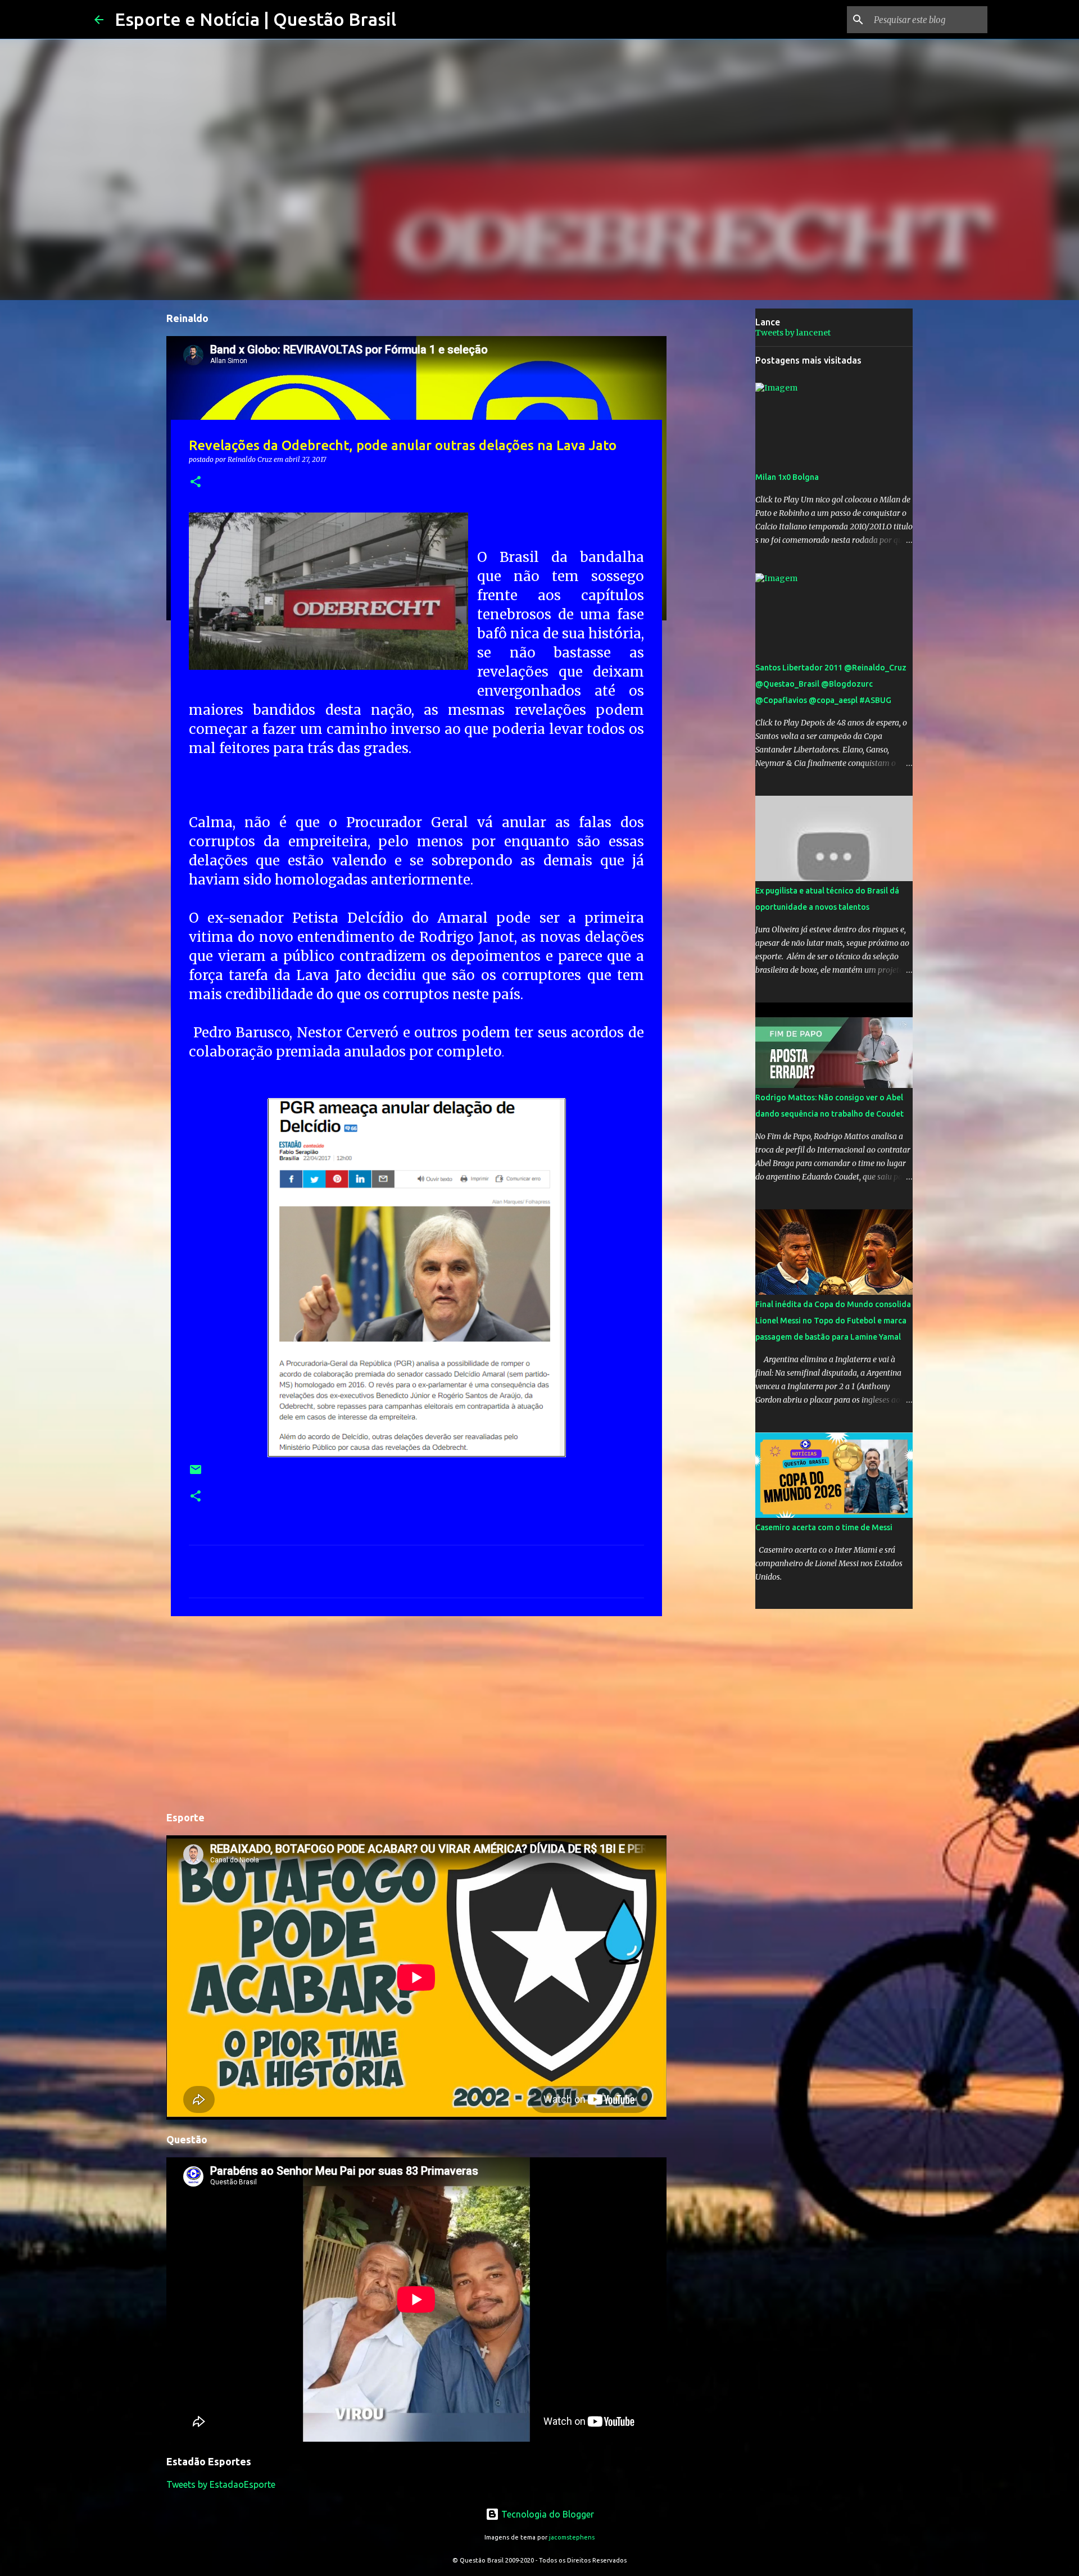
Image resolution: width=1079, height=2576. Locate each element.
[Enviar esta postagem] (196, 1474)
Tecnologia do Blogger (547, 2514)
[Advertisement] (416, 1712)
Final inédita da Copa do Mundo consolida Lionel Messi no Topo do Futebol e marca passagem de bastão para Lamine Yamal (833, 1321)
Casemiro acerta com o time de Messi (824, 1527)
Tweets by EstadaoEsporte (221, 2484)
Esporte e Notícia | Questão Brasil (255, 19)
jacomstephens (572, 2537)
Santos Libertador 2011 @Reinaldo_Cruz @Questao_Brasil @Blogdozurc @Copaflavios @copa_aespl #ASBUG (831, 684)
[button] (196, 482)
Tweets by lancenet (793, 333)
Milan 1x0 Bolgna (787, 477)
